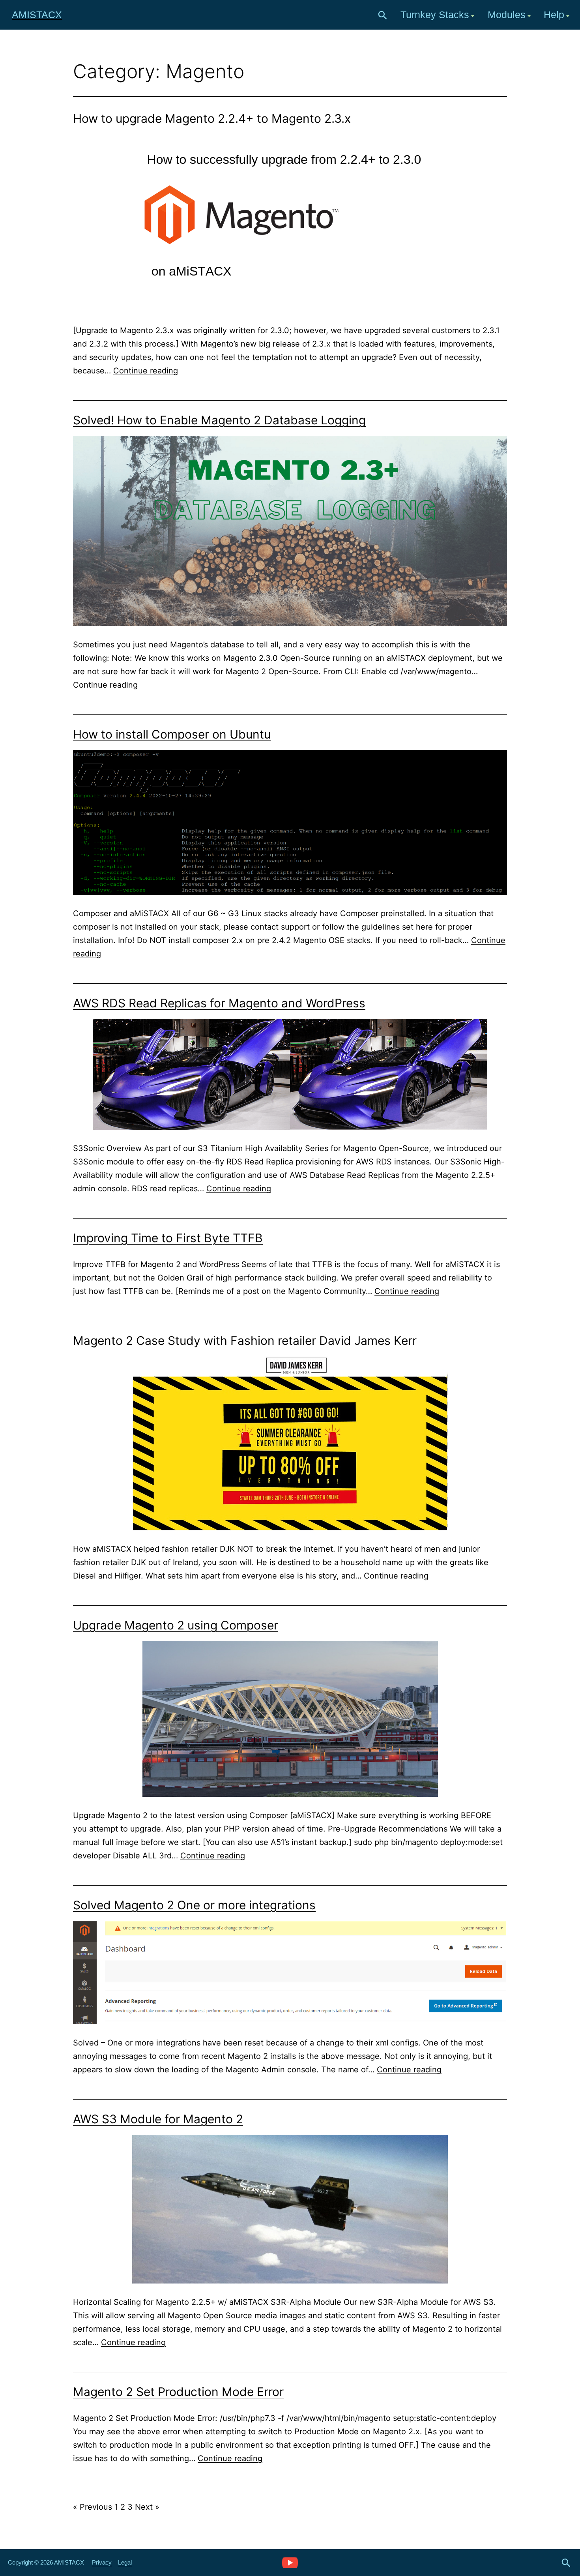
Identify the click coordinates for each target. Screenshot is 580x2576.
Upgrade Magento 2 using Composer (176, 1625)
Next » (147, 2507)
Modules (507, 15)
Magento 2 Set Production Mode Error (178, 2392)
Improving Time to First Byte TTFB (168, 1238)
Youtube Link (290, 2562)
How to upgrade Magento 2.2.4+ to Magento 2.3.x (212, 118)
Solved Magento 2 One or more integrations (194, 1905)
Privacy (102, 2562)
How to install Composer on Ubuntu (172, 734)
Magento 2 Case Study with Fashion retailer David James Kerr (245, 1340)
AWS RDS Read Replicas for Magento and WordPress (219, 1003)
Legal (125, 2562)
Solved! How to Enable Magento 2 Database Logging (219, 420)
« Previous (93, 2507)
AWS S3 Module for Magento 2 (158, 2119)
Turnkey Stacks (435, 15)
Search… (383, 15)
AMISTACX (37, 15)
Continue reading (146, 371)
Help (554, 15)
